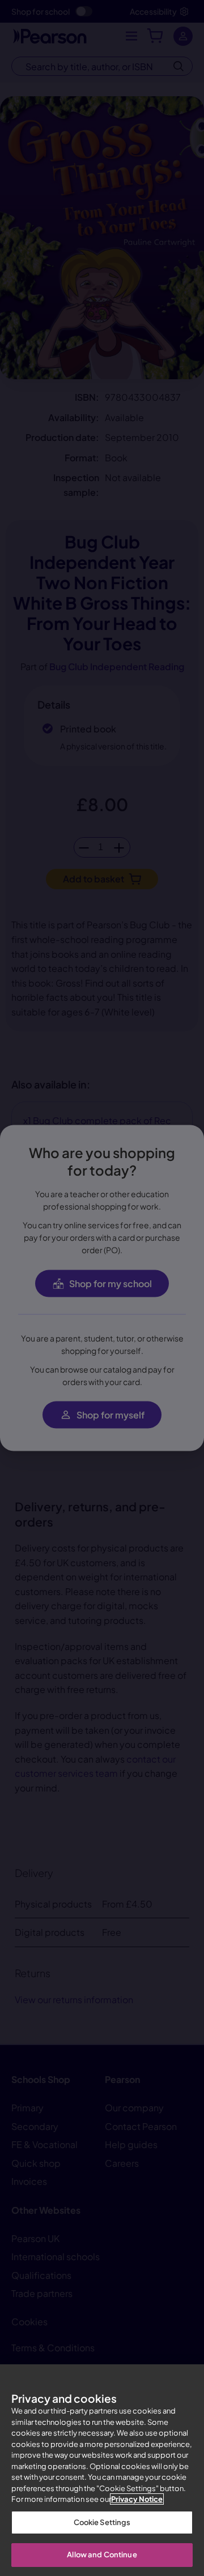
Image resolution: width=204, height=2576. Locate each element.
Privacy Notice (137, 2499)
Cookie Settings (102, 2522)
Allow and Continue (102, 2554)
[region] (102, 2470)
